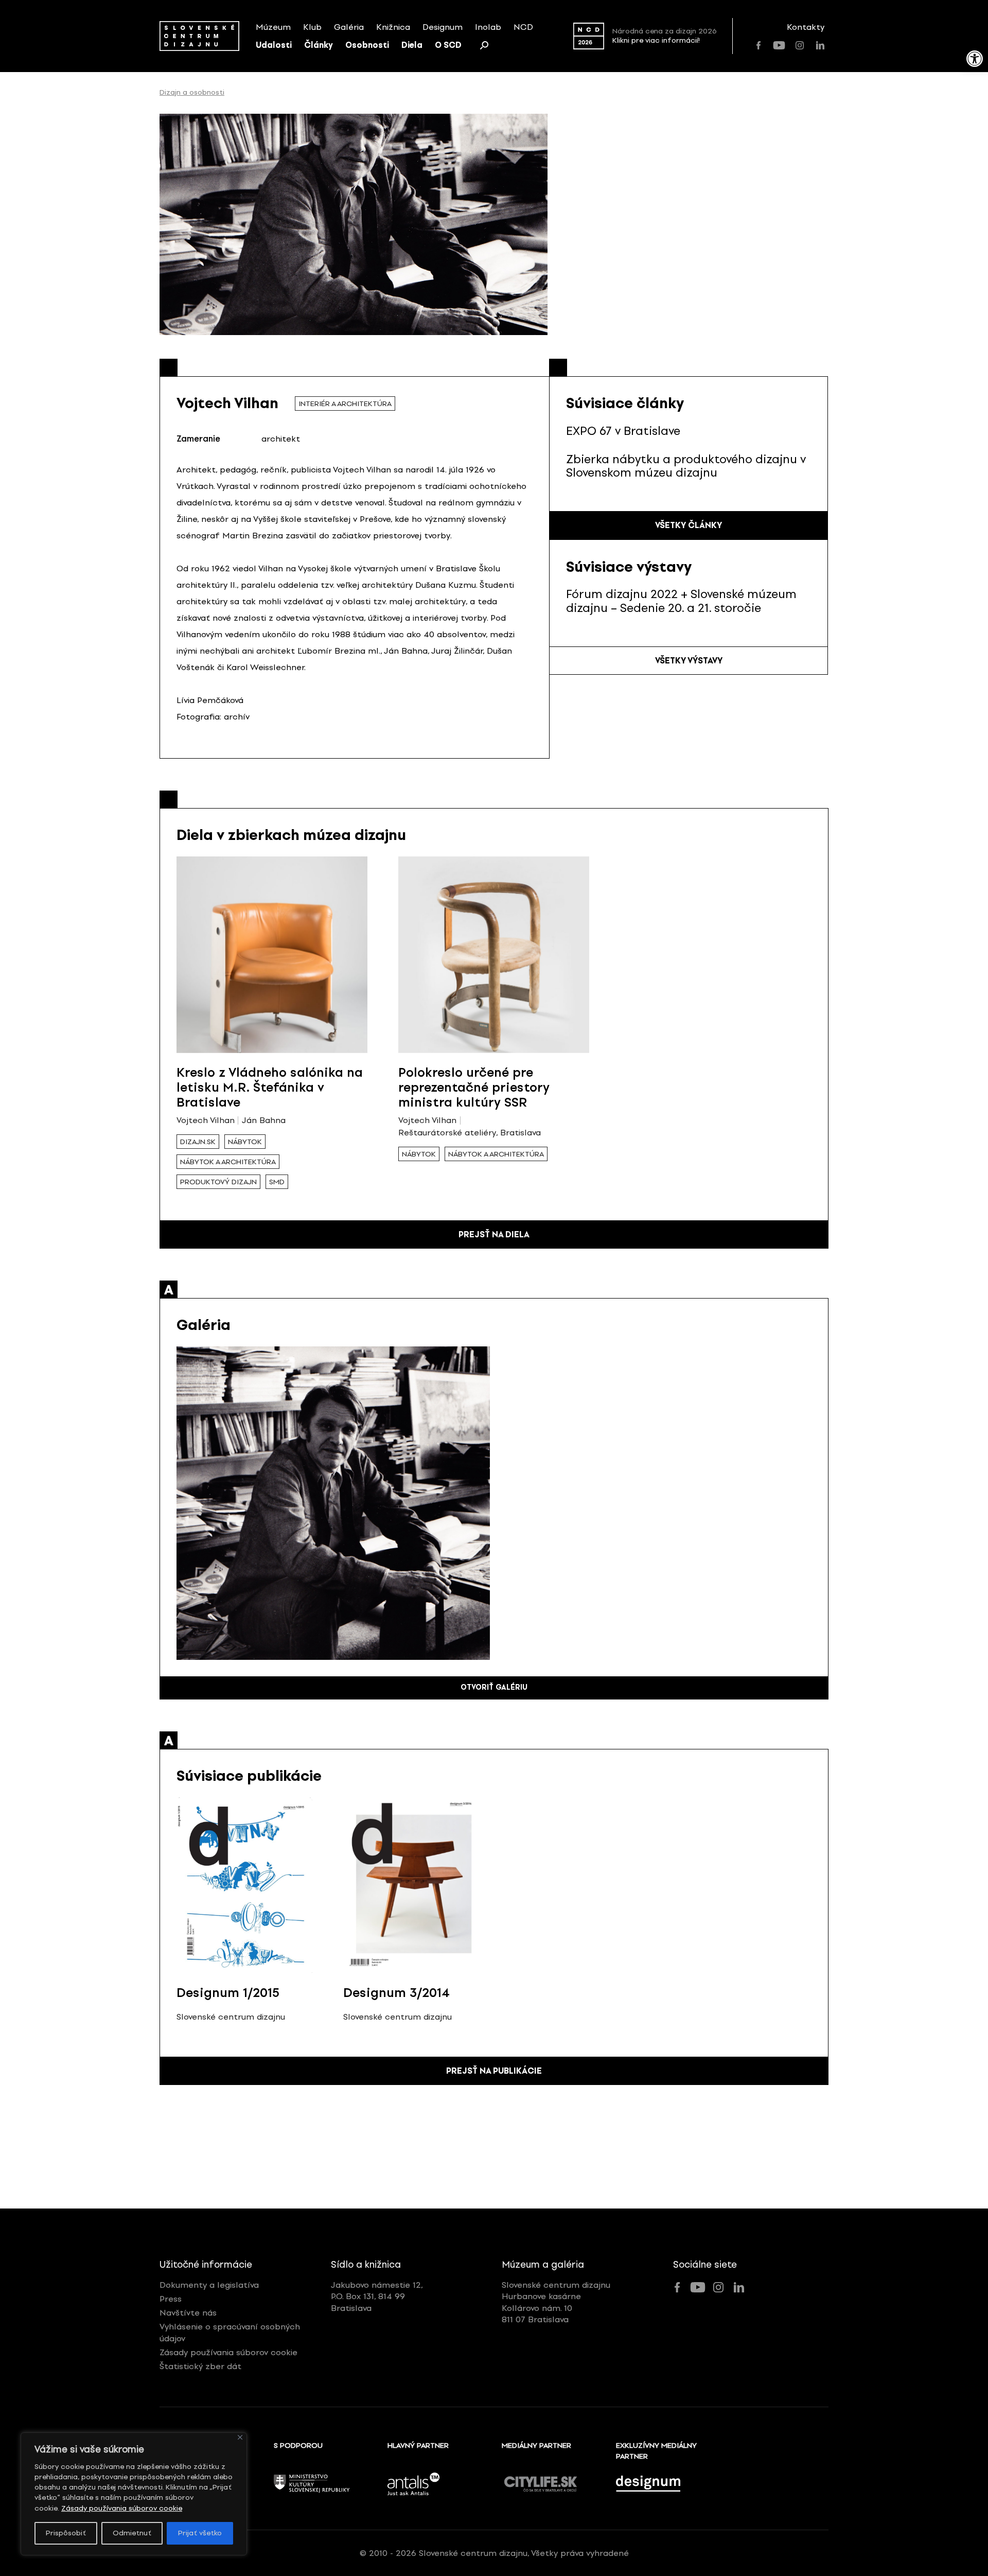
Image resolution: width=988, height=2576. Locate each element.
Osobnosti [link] (367, 45)
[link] (975, 59)
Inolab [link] (488, 27)
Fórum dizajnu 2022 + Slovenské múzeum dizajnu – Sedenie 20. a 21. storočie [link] (681, 601)
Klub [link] (312, 27)
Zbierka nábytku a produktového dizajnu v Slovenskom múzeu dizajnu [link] (686, 466)
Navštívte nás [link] (188, 2313)
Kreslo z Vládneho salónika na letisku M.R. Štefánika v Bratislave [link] (270, 1087)
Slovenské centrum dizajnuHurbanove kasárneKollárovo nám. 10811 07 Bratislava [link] (556, 2302)
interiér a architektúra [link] (345, 404)
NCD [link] (523, 27)
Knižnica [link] (393, 27)
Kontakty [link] (806, 27)
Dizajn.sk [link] (198, 1142)
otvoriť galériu (494, 1687)
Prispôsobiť (66, 2533)
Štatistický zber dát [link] (200, 2366)
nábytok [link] (245, 1142)
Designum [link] (443, 27)
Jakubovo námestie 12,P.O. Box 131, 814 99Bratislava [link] (377, 2297)
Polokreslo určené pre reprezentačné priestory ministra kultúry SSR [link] (474, 1087)
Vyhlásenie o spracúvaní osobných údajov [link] (230, 2332)
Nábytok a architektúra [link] (228, 1162)
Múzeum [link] (273, 27)
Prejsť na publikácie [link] (494, 2071)
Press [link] (171, 2299)
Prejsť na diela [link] (494, 1234)
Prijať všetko (200, 2533)
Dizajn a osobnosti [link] (192, 93)
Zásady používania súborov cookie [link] (122, 2508)
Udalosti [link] (274, 45)
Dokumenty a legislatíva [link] (209, 2285)
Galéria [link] (349, 27)
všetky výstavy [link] (689, 661)
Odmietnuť (132, 2533)
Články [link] (319, 45)
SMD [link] (277, 1182)
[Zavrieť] (240, 2437)
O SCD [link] (448, 45)
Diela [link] (412, 45)
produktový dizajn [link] (218, 1182)
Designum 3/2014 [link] (396, 1993)
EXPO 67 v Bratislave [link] (623, 431)
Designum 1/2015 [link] (228, 1993)
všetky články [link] (689, 525)
